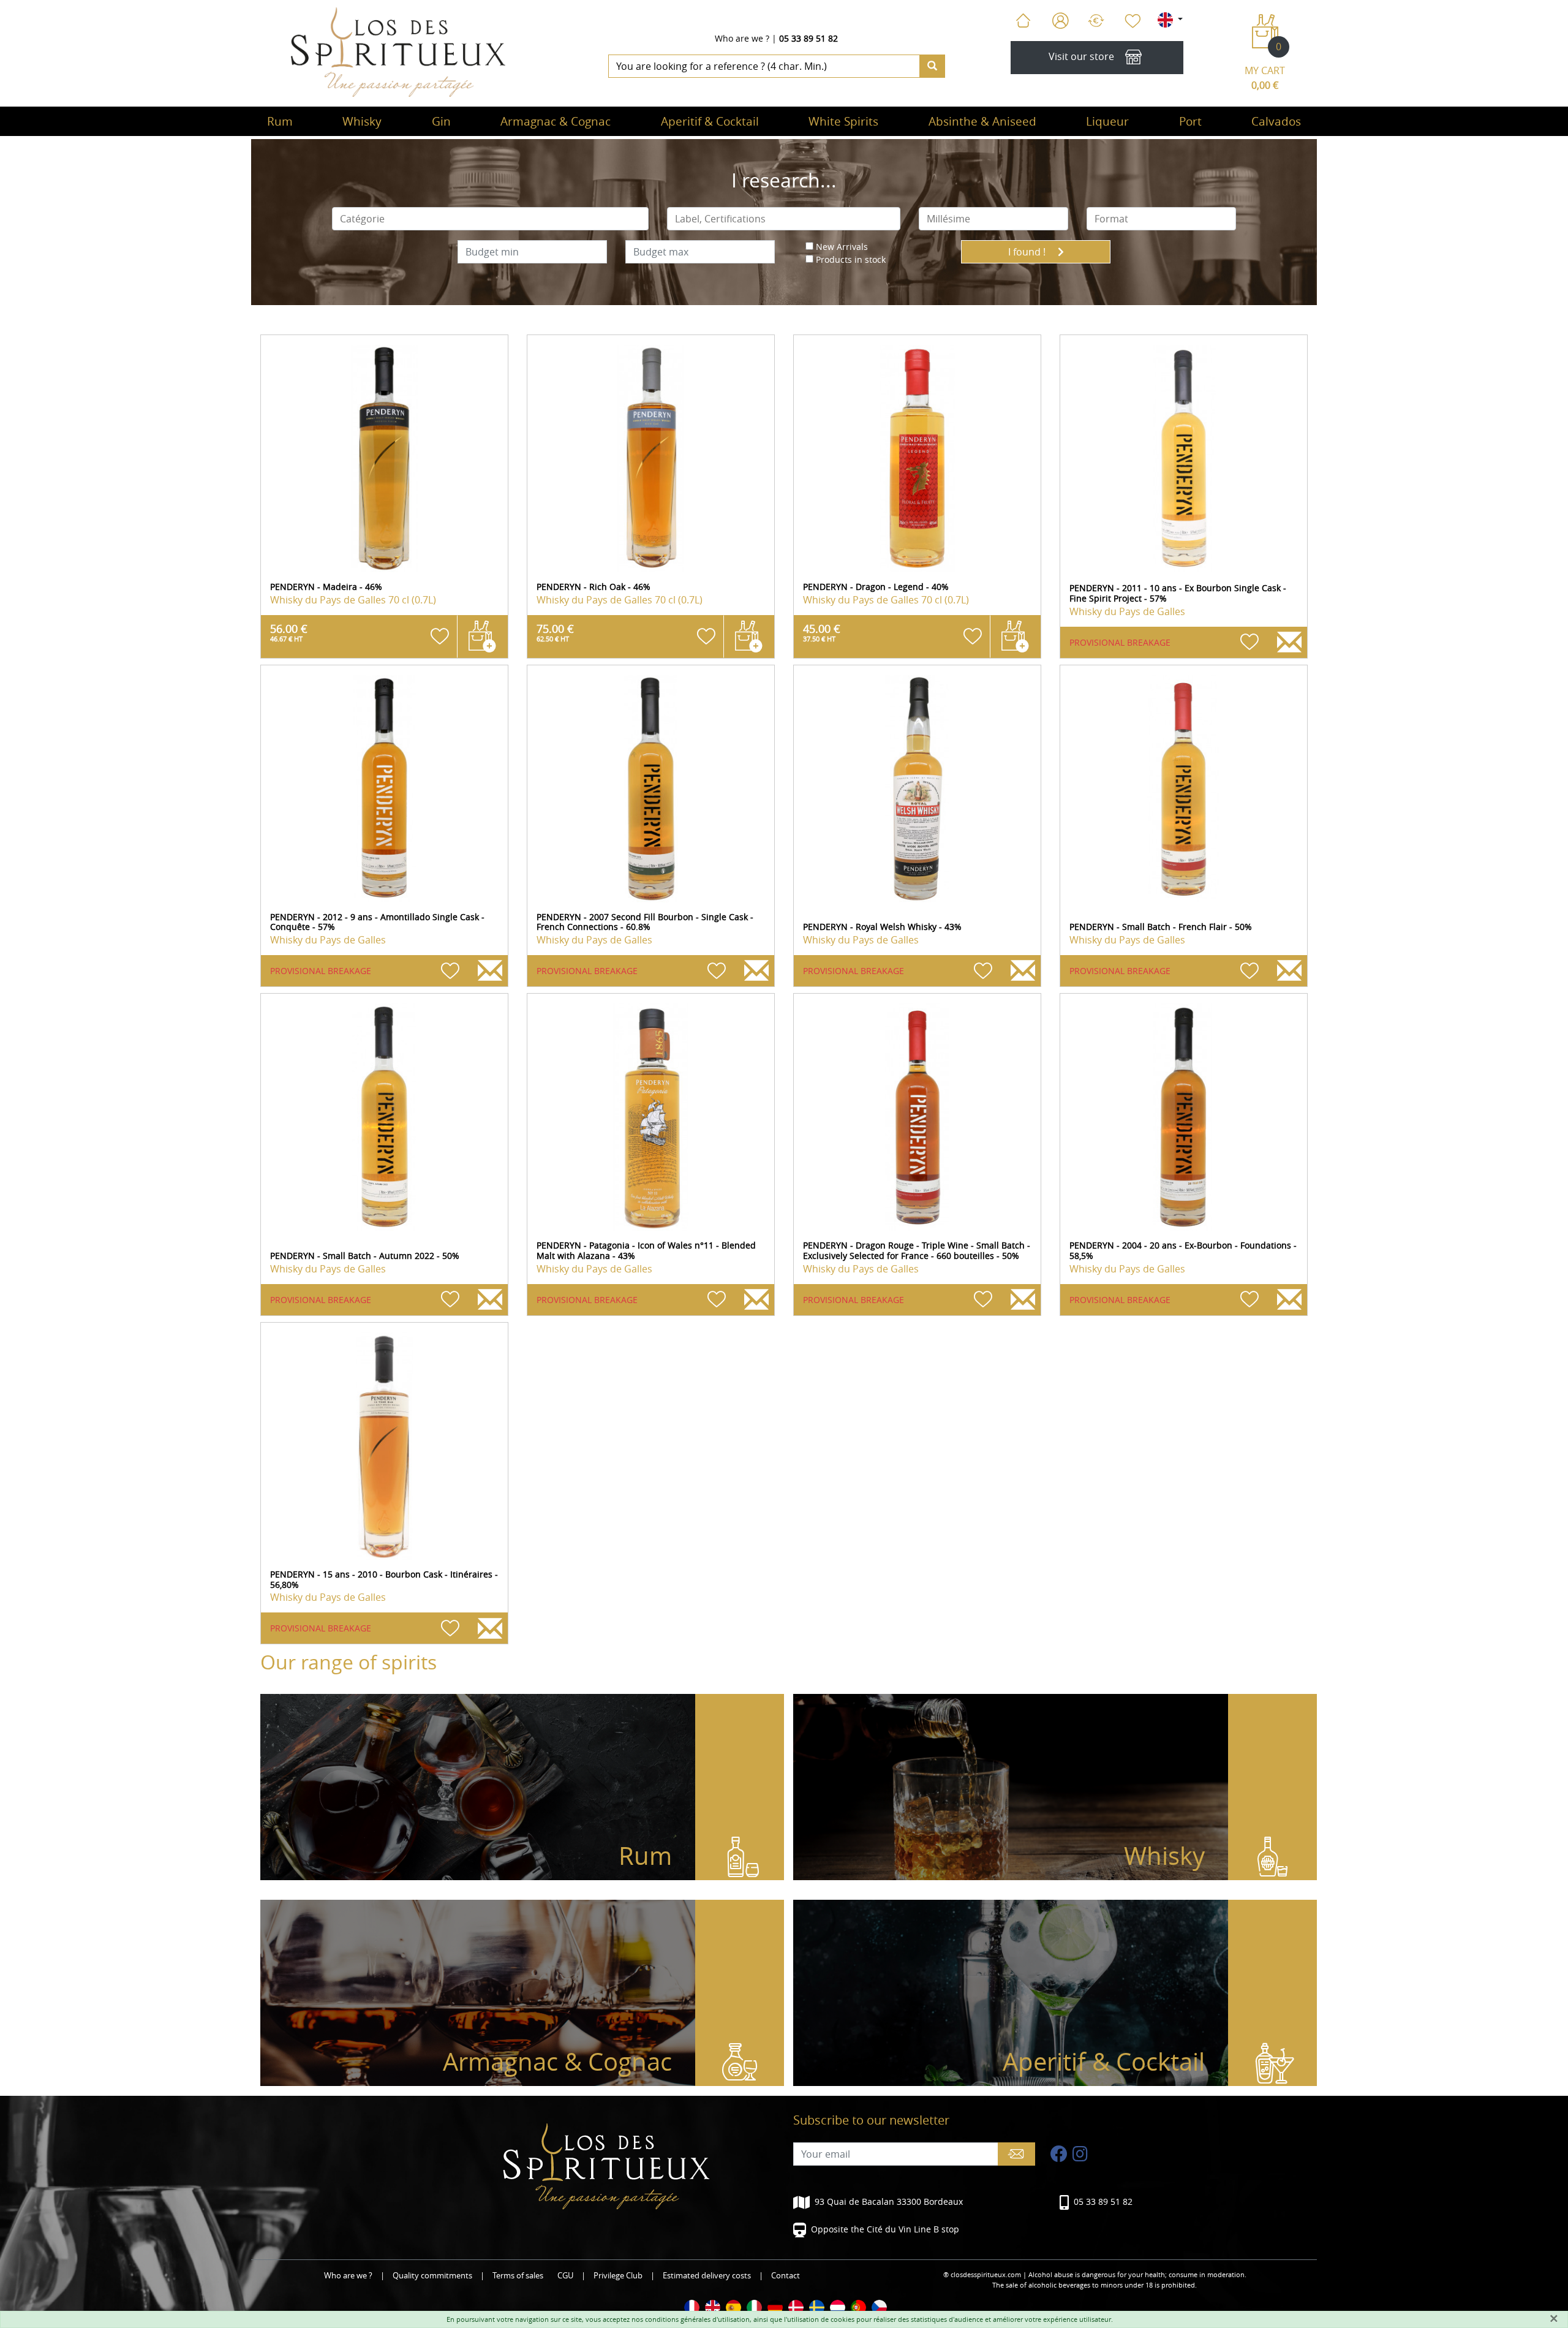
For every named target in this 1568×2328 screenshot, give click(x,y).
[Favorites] (1132, 21)
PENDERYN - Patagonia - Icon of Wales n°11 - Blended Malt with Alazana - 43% (646, 1250)
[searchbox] (491, 219)
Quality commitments (432, 2276)
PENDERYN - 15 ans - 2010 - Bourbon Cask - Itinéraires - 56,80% (384, 1579)
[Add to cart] (482, 637)
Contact (786, 2276)
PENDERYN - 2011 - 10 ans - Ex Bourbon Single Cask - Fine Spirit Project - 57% (1178, 593)
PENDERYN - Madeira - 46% (326, 587)
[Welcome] (1023, 21)
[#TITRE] (692, 2307)
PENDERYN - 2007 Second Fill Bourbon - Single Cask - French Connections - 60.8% (645, 922)
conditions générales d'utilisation (697, 2319)
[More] (384, 459)
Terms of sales (518, 2276)
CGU (565, 2276)
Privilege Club (618, 2276)
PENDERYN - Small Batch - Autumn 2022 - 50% (365, 1256)
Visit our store (1081, 57)
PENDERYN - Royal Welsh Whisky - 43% (882, 927)
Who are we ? (742, 38)
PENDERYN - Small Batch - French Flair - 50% (1161, 927)
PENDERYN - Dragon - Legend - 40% (876, 587)
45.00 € (822, 632)
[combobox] (491, 219)
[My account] (1061, 21)
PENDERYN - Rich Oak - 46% (594, 587)
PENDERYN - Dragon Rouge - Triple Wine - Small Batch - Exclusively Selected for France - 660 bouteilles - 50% (917, 1250)
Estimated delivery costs (707, 2276)
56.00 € (289, 632)
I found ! (1028, 252)
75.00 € (555, 632)
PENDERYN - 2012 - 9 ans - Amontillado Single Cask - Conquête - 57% (377, 922)
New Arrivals (842, 247)
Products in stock (851, 259)
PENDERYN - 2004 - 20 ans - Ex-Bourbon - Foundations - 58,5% (1183, 1250)
